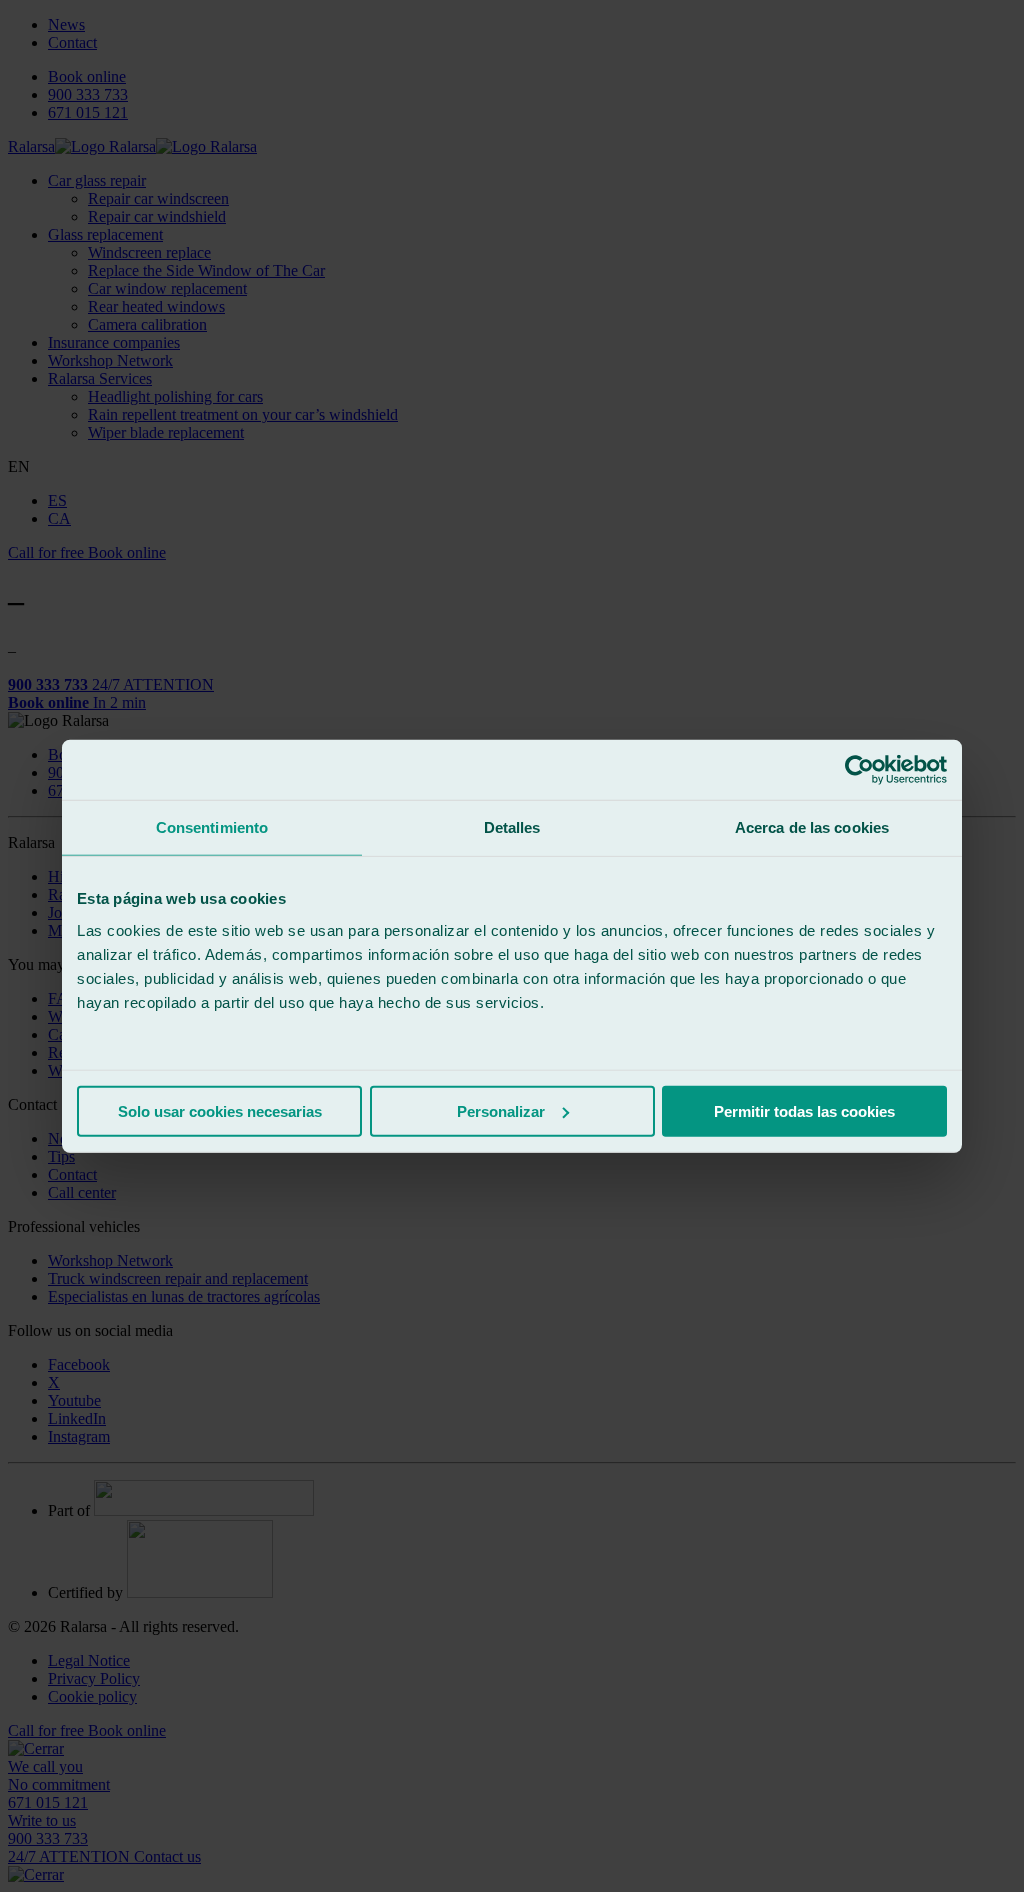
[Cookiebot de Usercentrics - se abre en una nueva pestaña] (859, 770)
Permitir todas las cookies (804, 1110)
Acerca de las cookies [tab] (812, 827)
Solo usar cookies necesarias (220, 1110)
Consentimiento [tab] (212, 827)
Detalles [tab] (512, 827)
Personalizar (501, 1110)
